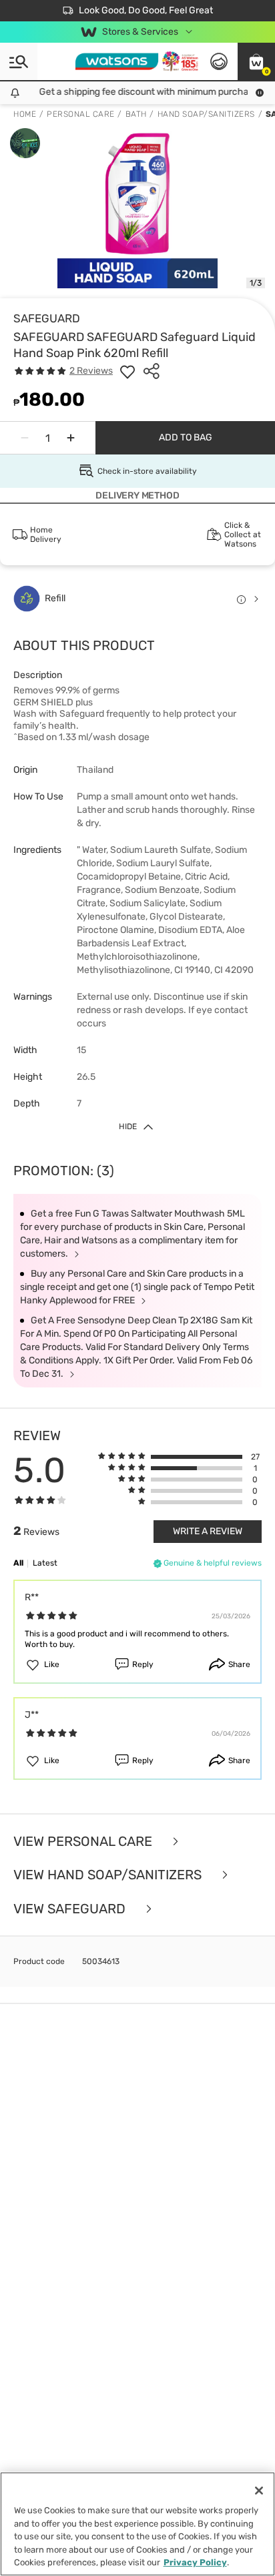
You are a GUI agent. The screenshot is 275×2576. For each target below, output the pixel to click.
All (18, 1563)
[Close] (259, 2491)
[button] (256, 61)
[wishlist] (127, 371)
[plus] (71, 438)
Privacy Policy (195, 2562)
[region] (137, 2524)
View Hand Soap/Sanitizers (109, 1875)
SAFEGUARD (47, 318)
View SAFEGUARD (71, 1909)
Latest (45, 1563)
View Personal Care (84, 1842)
